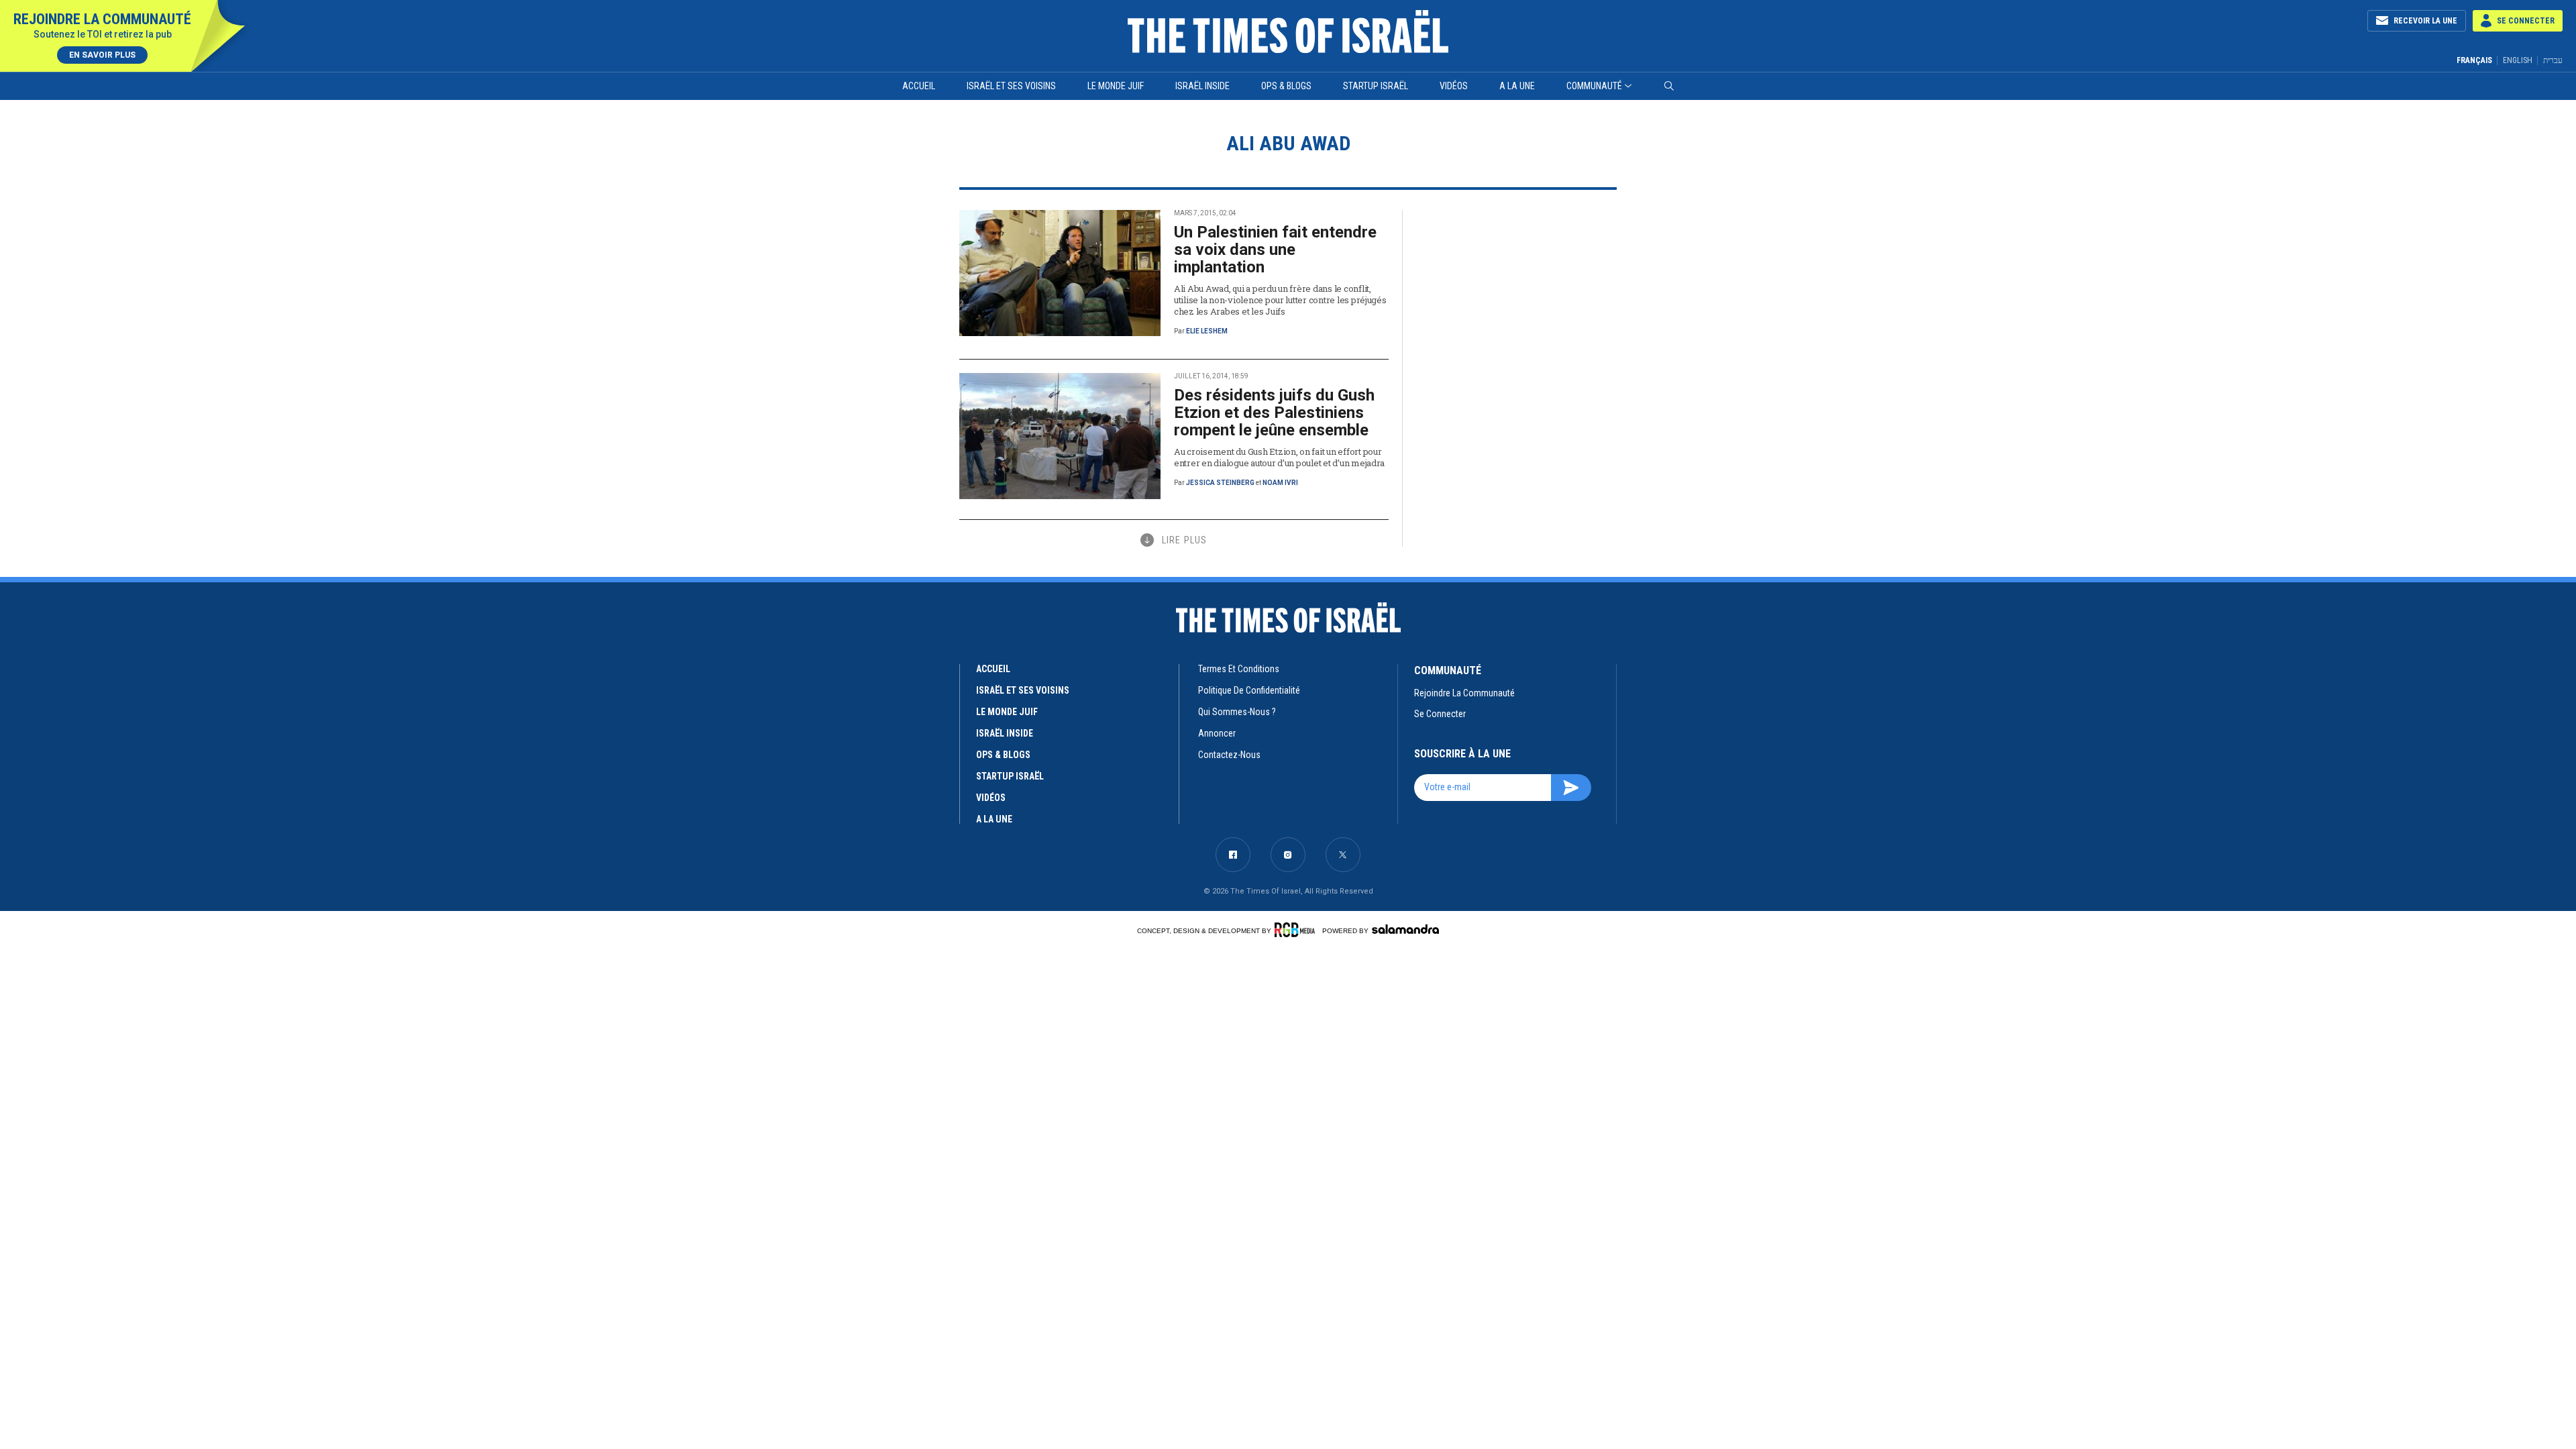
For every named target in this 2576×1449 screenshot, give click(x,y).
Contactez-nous (1229, 755)
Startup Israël (1376, 86)
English (2518, 60)
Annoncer (1217, 733)
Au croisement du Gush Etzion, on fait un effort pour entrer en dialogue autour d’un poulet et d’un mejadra (1279, 457)
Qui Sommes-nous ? (1237, 712)
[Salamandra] (1405, 929)
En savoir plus (102, 55)
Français (2474, 60)
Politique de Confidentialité (1249, 690)
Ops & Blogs (1286, 86)
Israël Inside (1202, 86)
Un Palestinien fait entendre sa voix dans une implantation (1275, 250)
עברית (2553, 60)
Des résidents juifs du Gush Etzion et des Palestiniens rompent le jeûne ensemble (1274, 413)
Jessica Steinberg (1220, 483)
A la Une (1517, 86)
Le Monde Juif (1116, 86)
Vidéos (1454, 86)
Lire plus (1184, 540)
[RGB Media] (1297, 930)
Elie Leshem (1207, 331)
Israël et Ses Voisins (1011, 86)
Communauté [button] (1594, 86)
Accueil (919, 86)
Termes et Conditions (1239, 669)
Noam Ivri (1280, 483)
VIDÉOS (991, 798)
